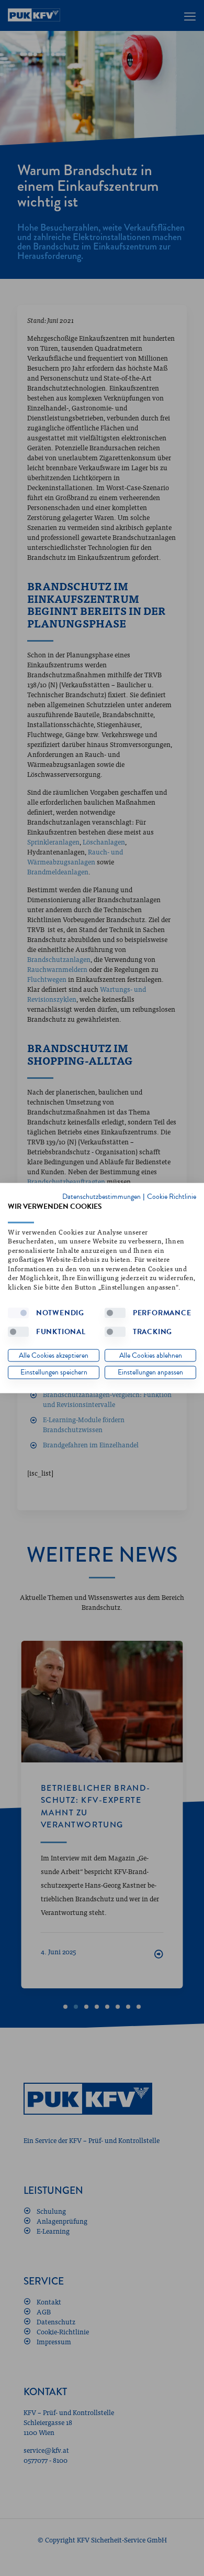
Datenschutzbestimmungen (101, 1197)
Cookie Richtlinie (172, 1197)
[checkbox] (18, 1313)
